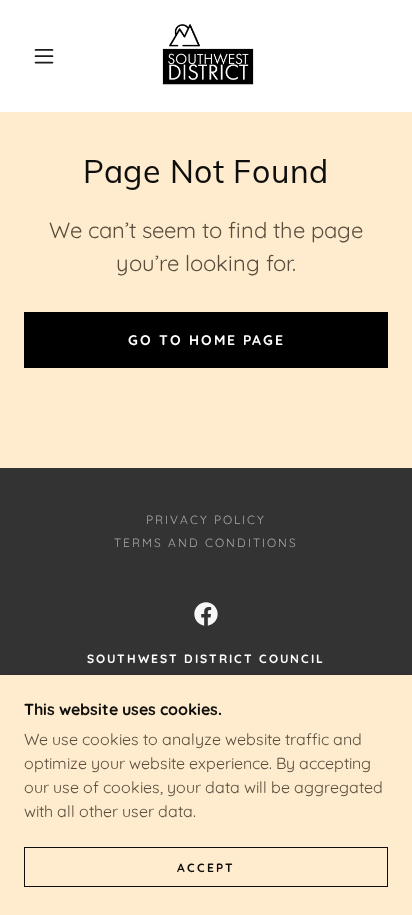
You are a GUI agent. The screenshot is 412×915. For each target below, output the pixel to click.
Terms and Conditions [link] (206, 542)
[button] (44, 56)
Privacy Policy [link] (206, 519)
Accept (206, 867)
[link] (208, 56)
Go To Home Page (206, 340)
